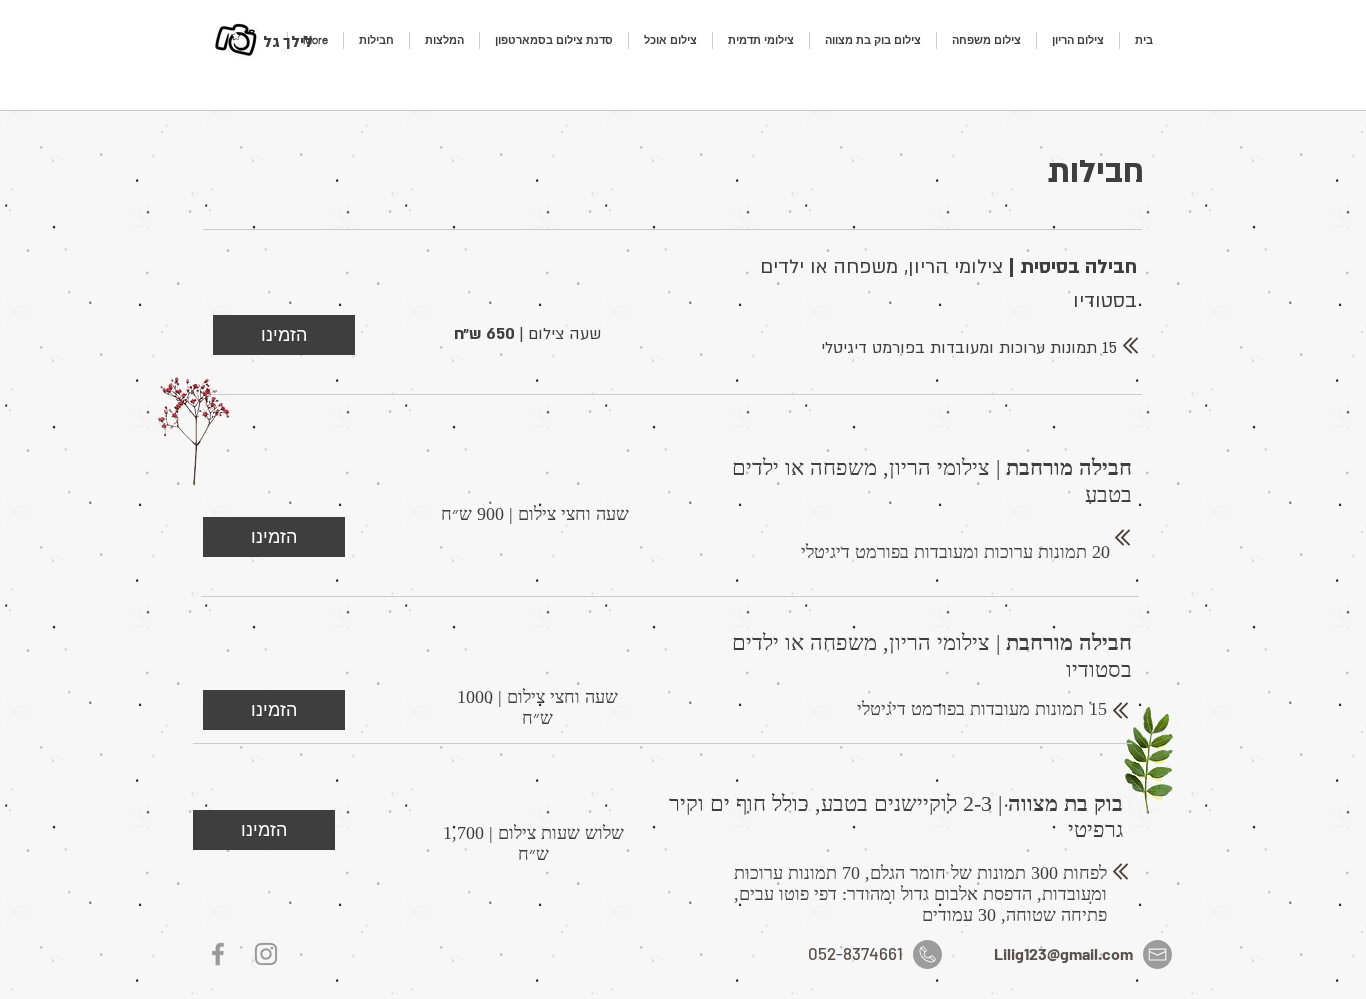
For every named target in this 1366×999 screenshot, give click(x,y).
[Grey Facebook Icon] (218, 954)
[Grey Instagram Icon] (266, 954)
